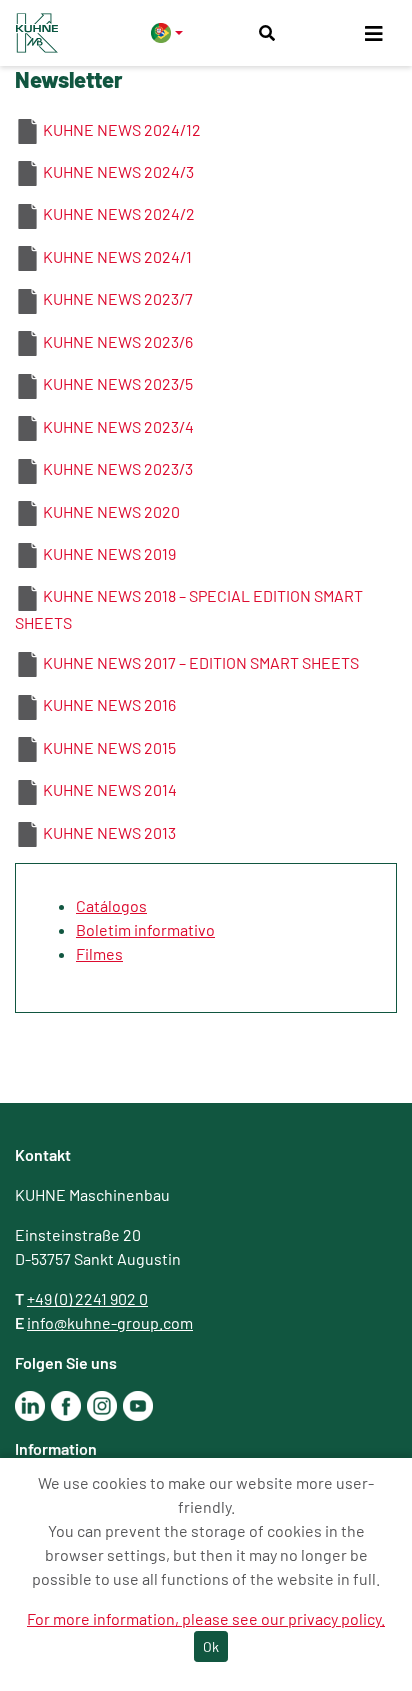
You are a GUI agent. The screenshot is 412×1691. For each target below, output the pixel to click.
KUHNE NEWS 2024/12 (122, 129)
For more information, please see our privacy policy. (206, 1618)
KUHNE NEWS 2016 (109, 704)
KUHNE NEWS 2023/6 (118, 341)
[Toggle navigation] (374, 33)
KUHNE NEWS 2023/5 (118, 383)
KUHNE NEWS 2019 (109, 553)
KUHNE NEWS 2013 (109, 832)
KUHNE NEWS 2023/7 (118, 298)
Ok (211, 1646)
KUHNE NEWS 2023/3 (118, 468)
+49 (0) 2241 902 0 (87, 1298)
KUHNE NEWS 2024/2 (119, 213)
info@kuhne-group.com (110, 1322)
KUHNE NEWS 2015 (109, 747)
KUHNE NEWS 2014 (110, 789)
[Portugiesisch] (167, 32)
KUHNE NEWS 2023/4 (118, 426)
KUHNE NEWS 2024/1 (117, 256)
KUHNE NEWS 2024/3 (118, 171)
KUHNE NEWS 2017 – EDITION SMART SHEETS (201, 662)
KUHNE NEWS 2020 (111, 511)
